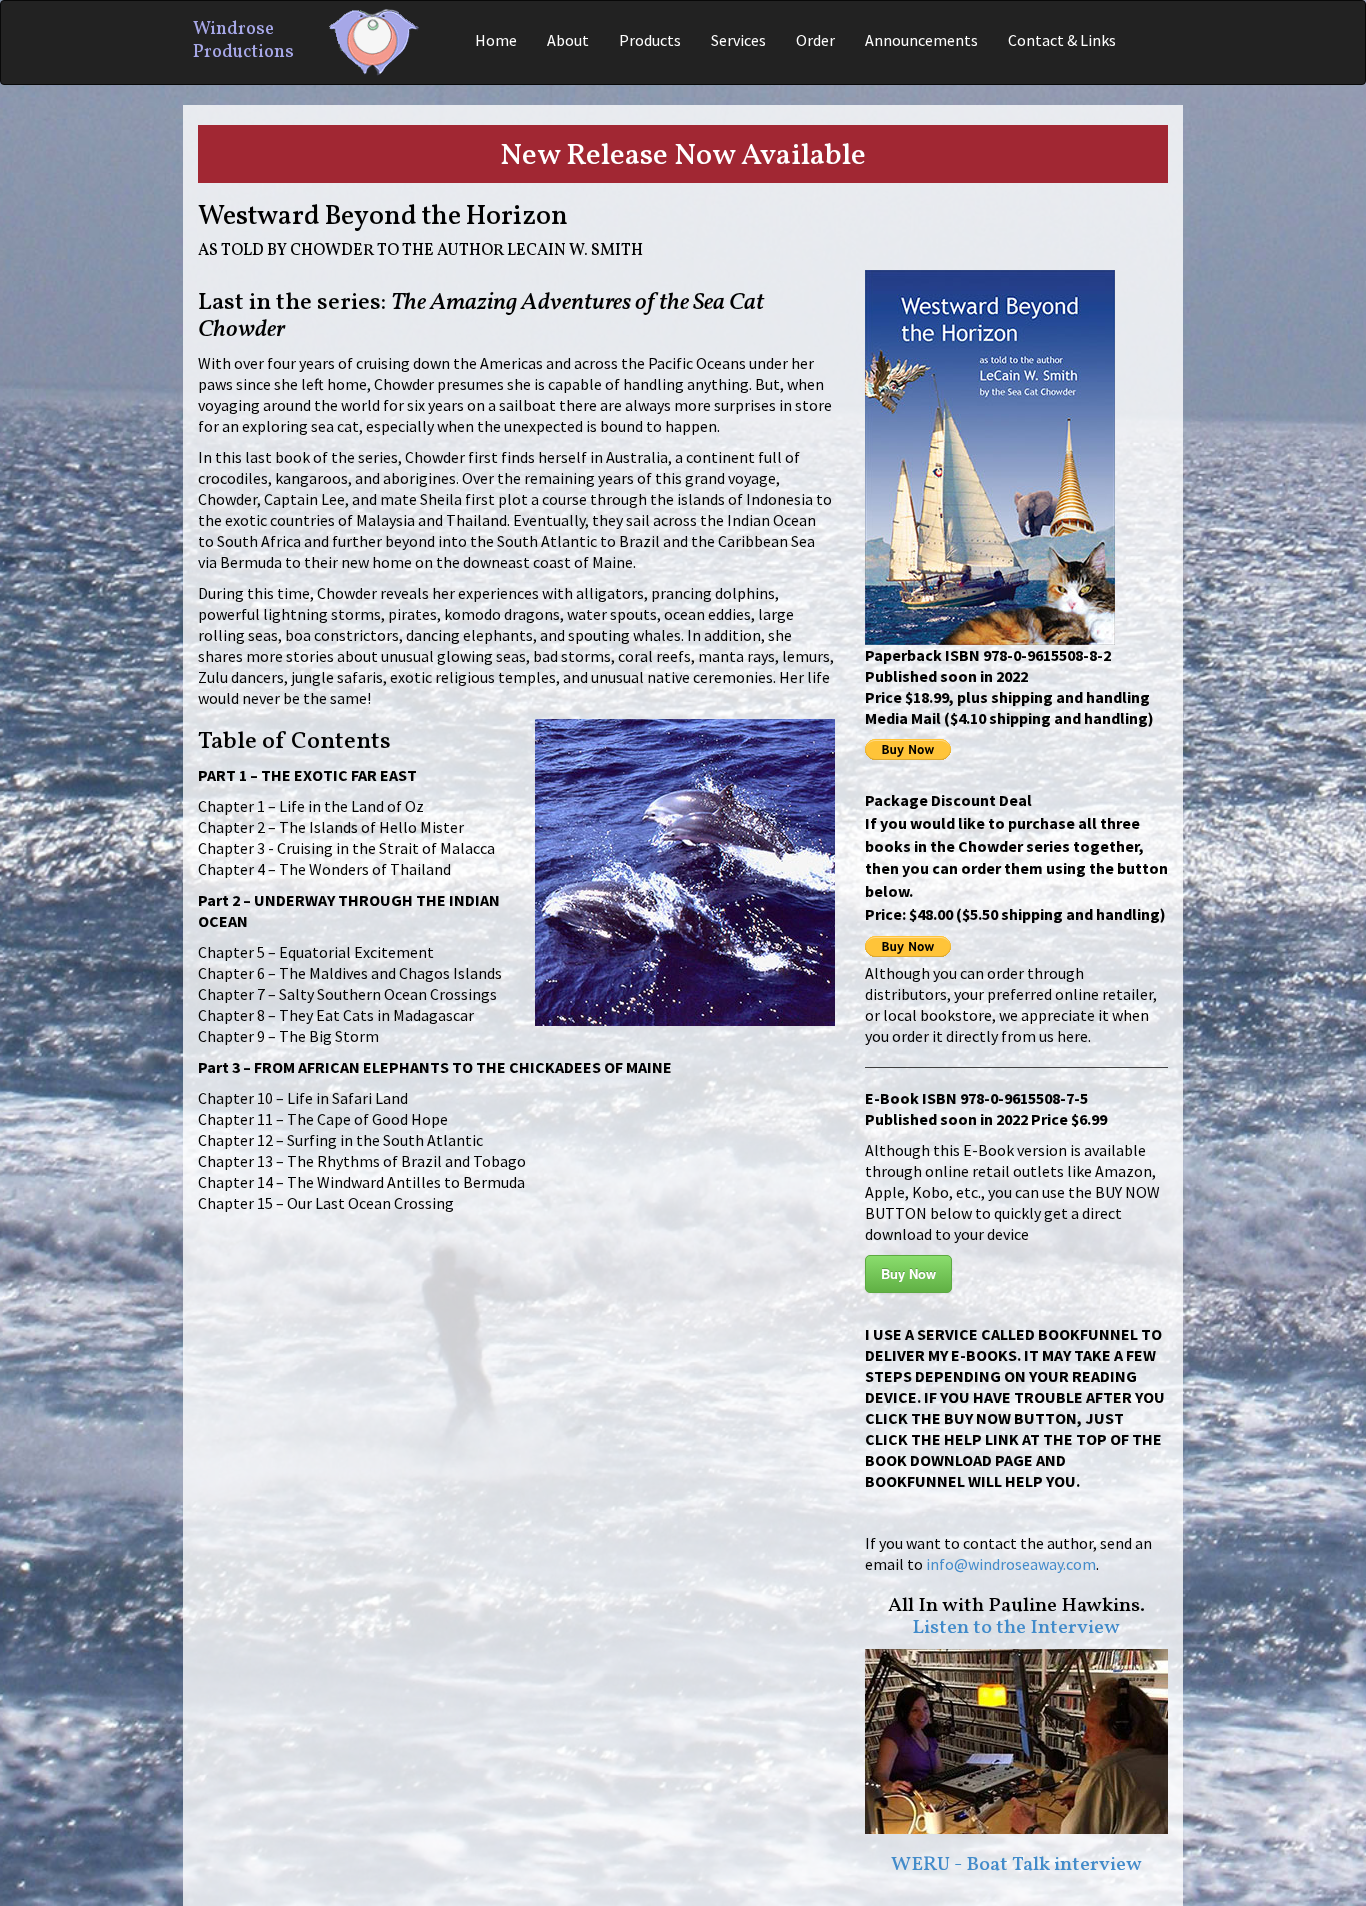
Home (496, 40)
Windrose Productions (243, 39)
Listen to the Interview (1016, 1628)
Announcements (921, 40)
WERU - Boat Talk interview (1016, 1865)
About (568, 40)
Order (815, 40)
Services (738, 40)
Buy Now (908, 1273)
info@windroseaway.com (1011, 1564)
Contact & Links (1062, 40)
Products (650, 40)
